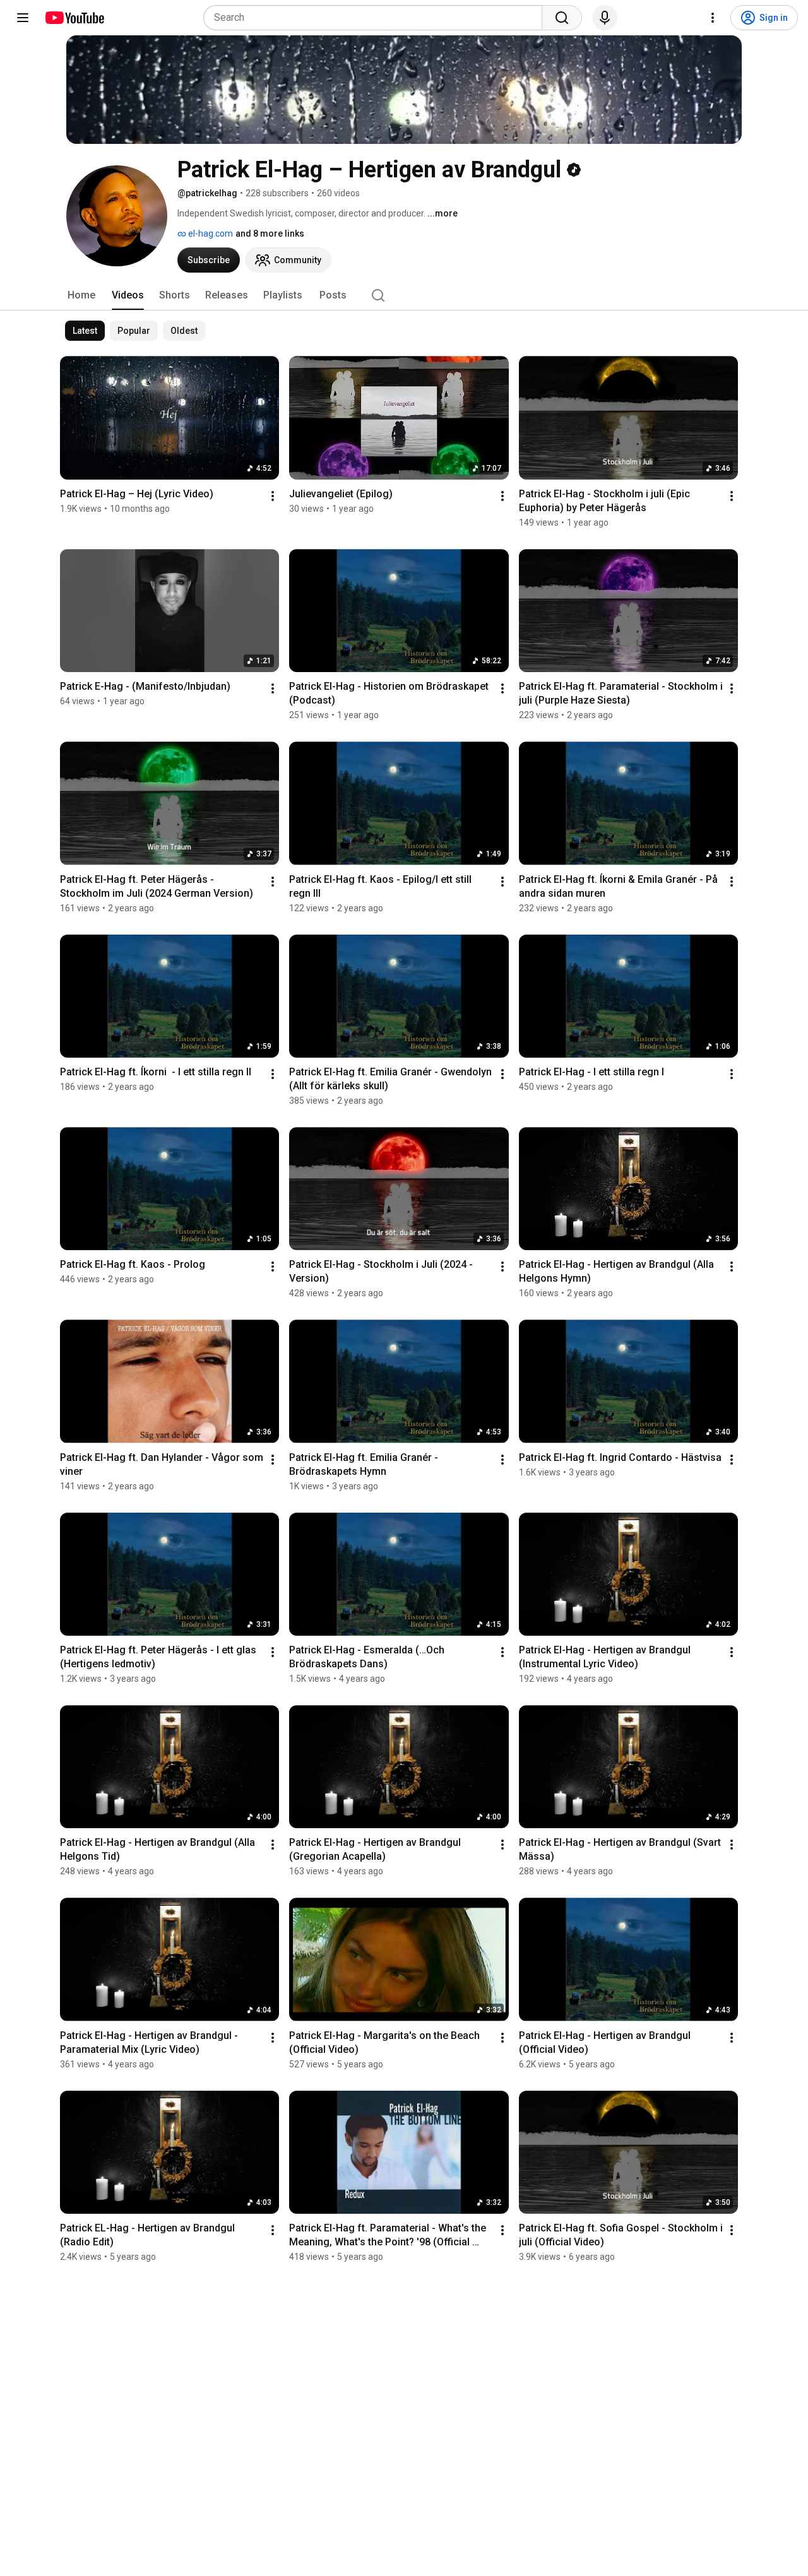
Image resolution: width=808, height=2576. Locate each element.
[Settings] (713, 18)
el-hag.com (210, 233)
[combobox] (377, 18)
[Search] (562, 18)
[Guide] (23, 18)
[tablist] (404, 295)
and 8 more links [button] (270, 233)
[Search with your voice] (605, 18)
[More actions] (273, 496)
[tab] (81, 295)
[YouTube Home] (74, 18)
